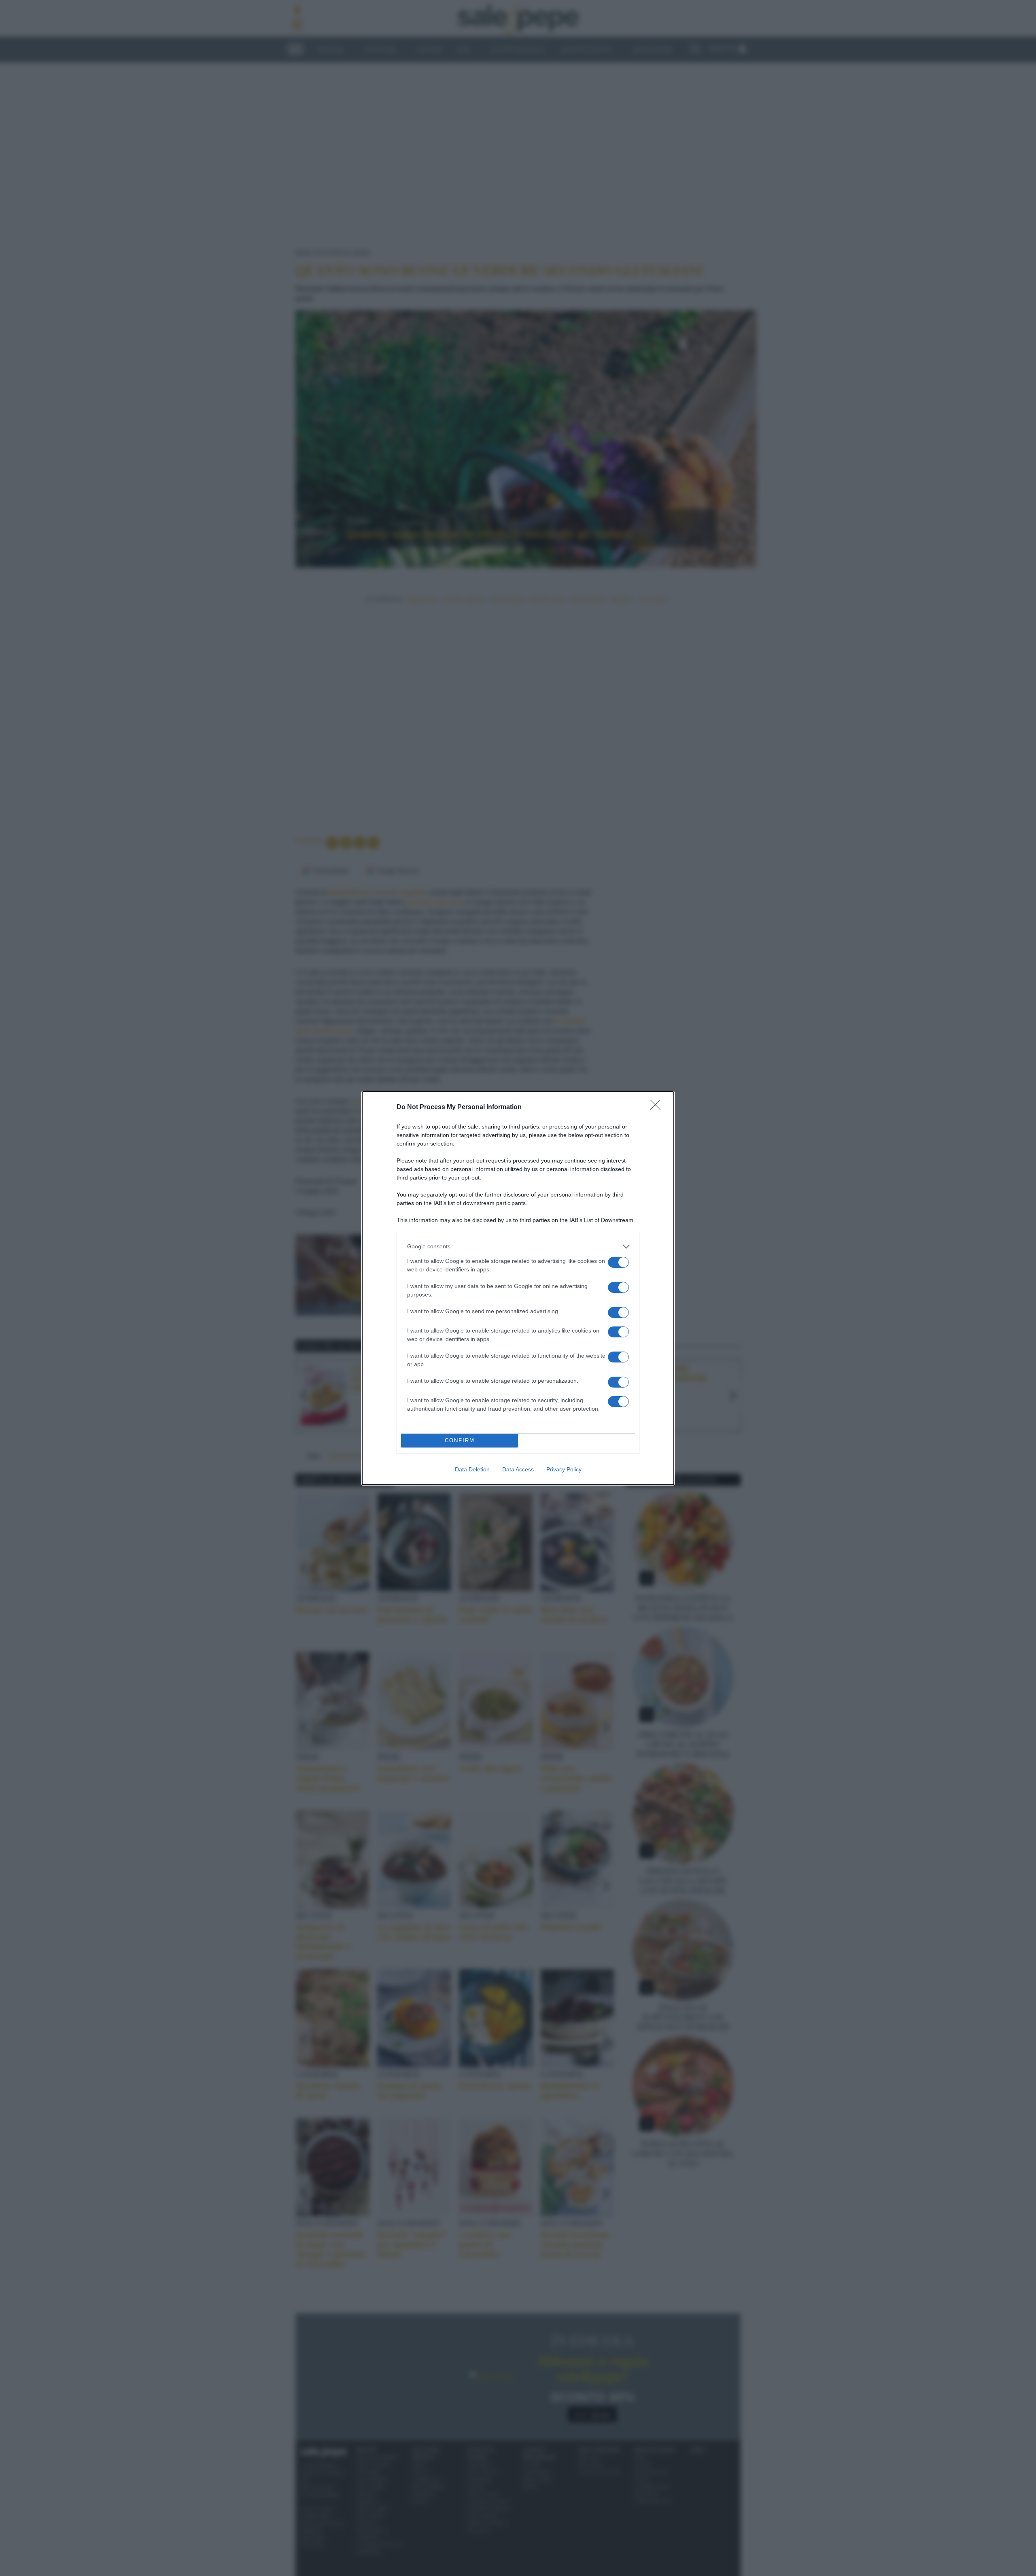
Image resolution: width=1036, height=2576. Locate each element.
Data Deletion (472, 1469)
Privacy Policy (564, 1469)
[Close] (658, 1107)
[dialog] (518, 1288)
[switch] (618, 1262)
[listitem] (518, 1247)
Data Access (518, 1469)
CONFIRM (460, 1440)
